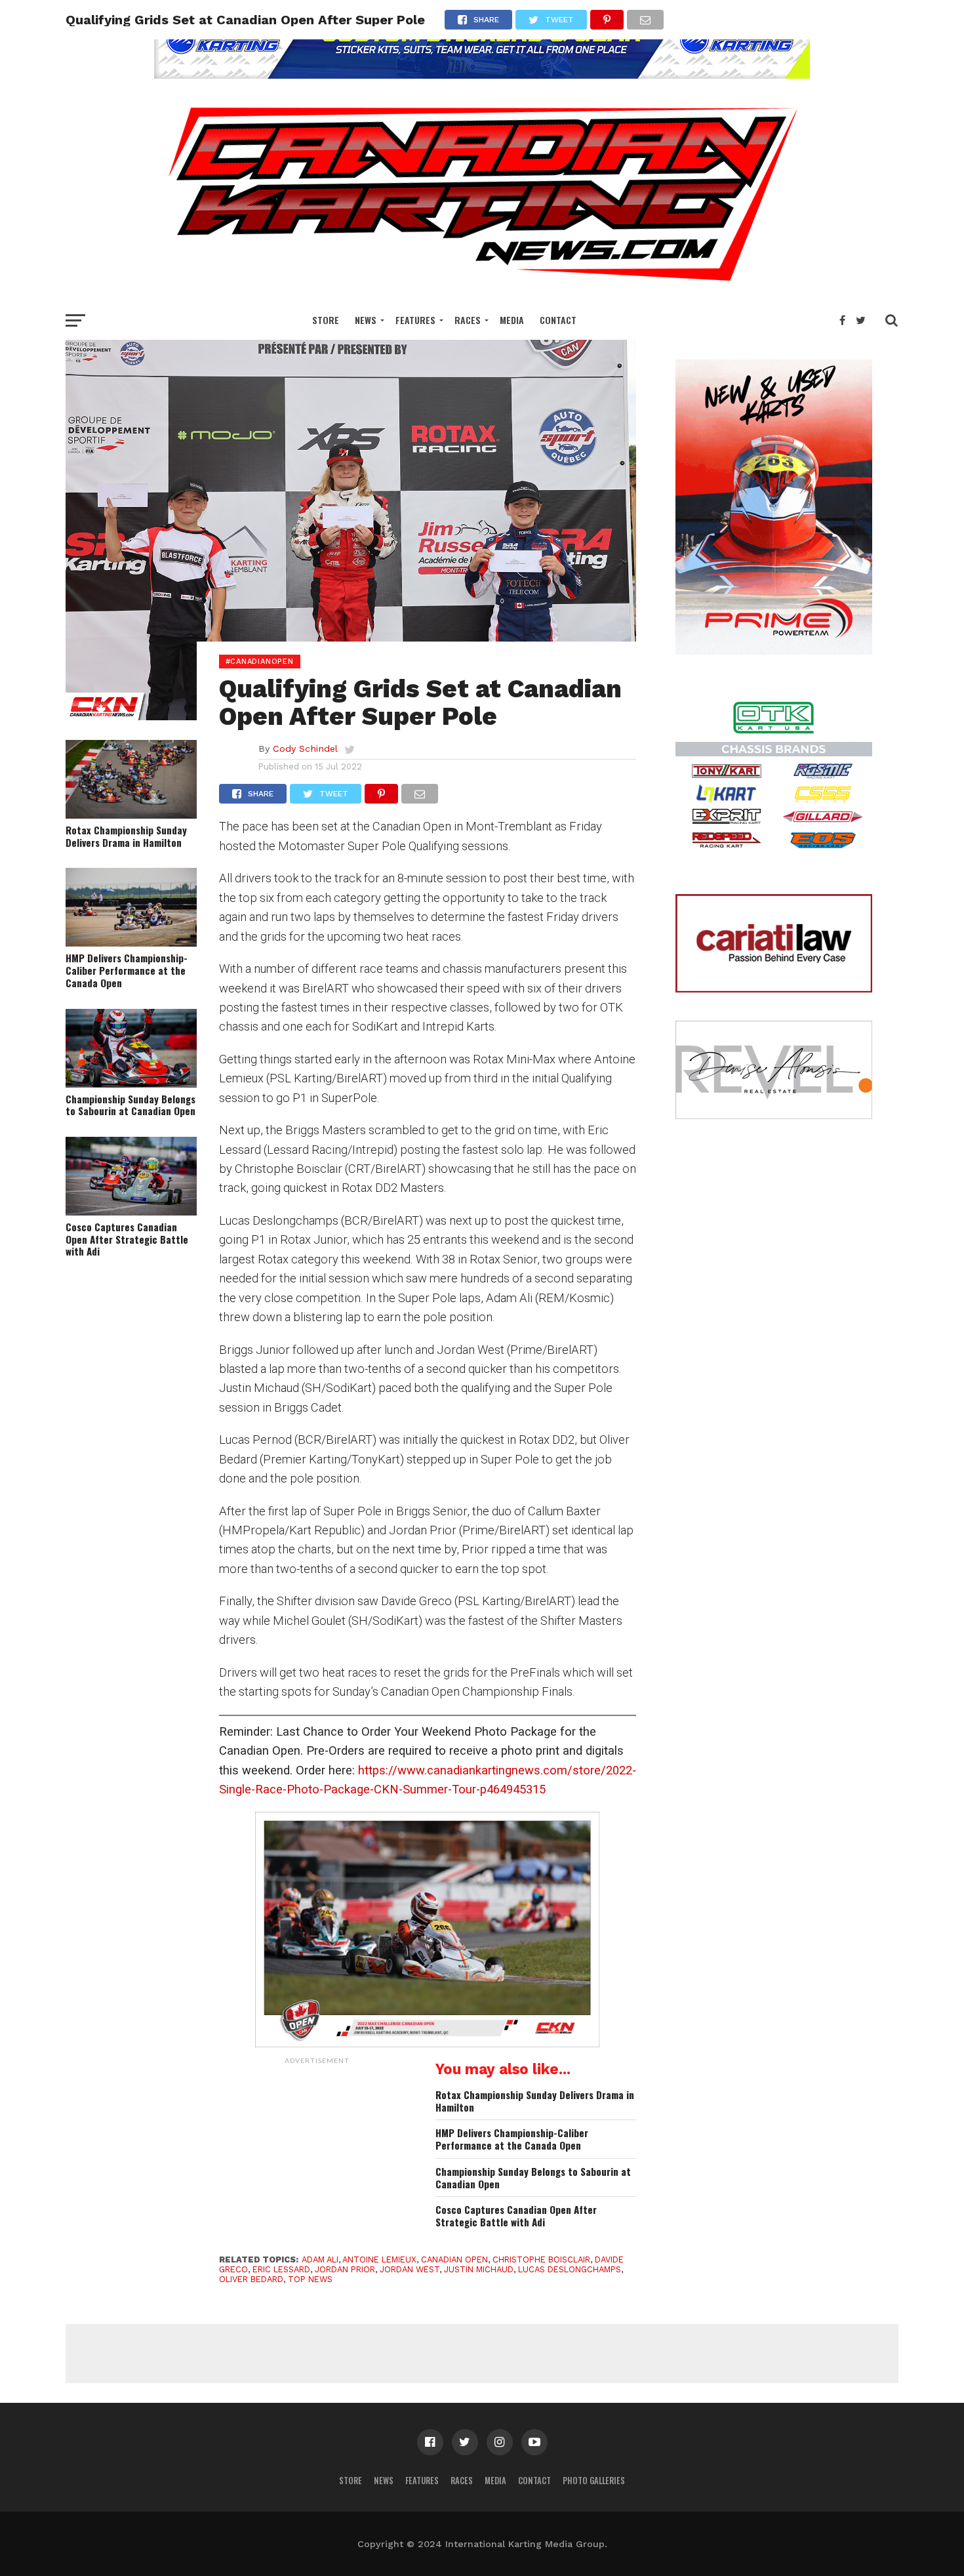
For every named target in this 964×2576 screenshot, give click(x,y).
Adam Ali (320, 2259)
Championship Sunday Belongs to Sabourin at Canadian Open (131, 1105)
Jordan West (410, 2269)
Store (326, 320)
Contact (558, 320)
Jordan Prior (345, 2269)
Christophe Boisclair (541, 2259)
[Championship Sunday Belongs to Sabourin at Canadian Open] (131, 1083)
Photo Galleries (594, 2481)
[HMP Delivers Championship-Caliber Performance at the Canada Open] (131, 942)
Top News (310, 2279)
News (366, 320)
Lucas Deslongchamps (570, 2269)
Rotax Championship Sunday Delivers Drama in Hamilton (126, 836)
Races (468, 320)
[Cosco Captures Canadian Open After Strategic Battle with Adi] (131, 1211)
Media (512, 320)
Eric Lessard (281, 2269)
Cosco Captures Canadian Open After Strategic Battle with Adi (127, 1239)
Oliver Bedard (251, 2279)
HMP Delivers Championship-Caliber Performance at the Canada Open (127, 970)
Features (415, 320)
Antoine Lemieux (379, 2259)
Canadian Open (454, 2259)
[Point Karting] (482, 74)
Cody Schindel (305, 748)
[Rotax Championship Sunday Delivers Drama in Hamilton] (131, 814)
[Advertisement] (317, 2153)
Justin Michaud (479, 2269)
